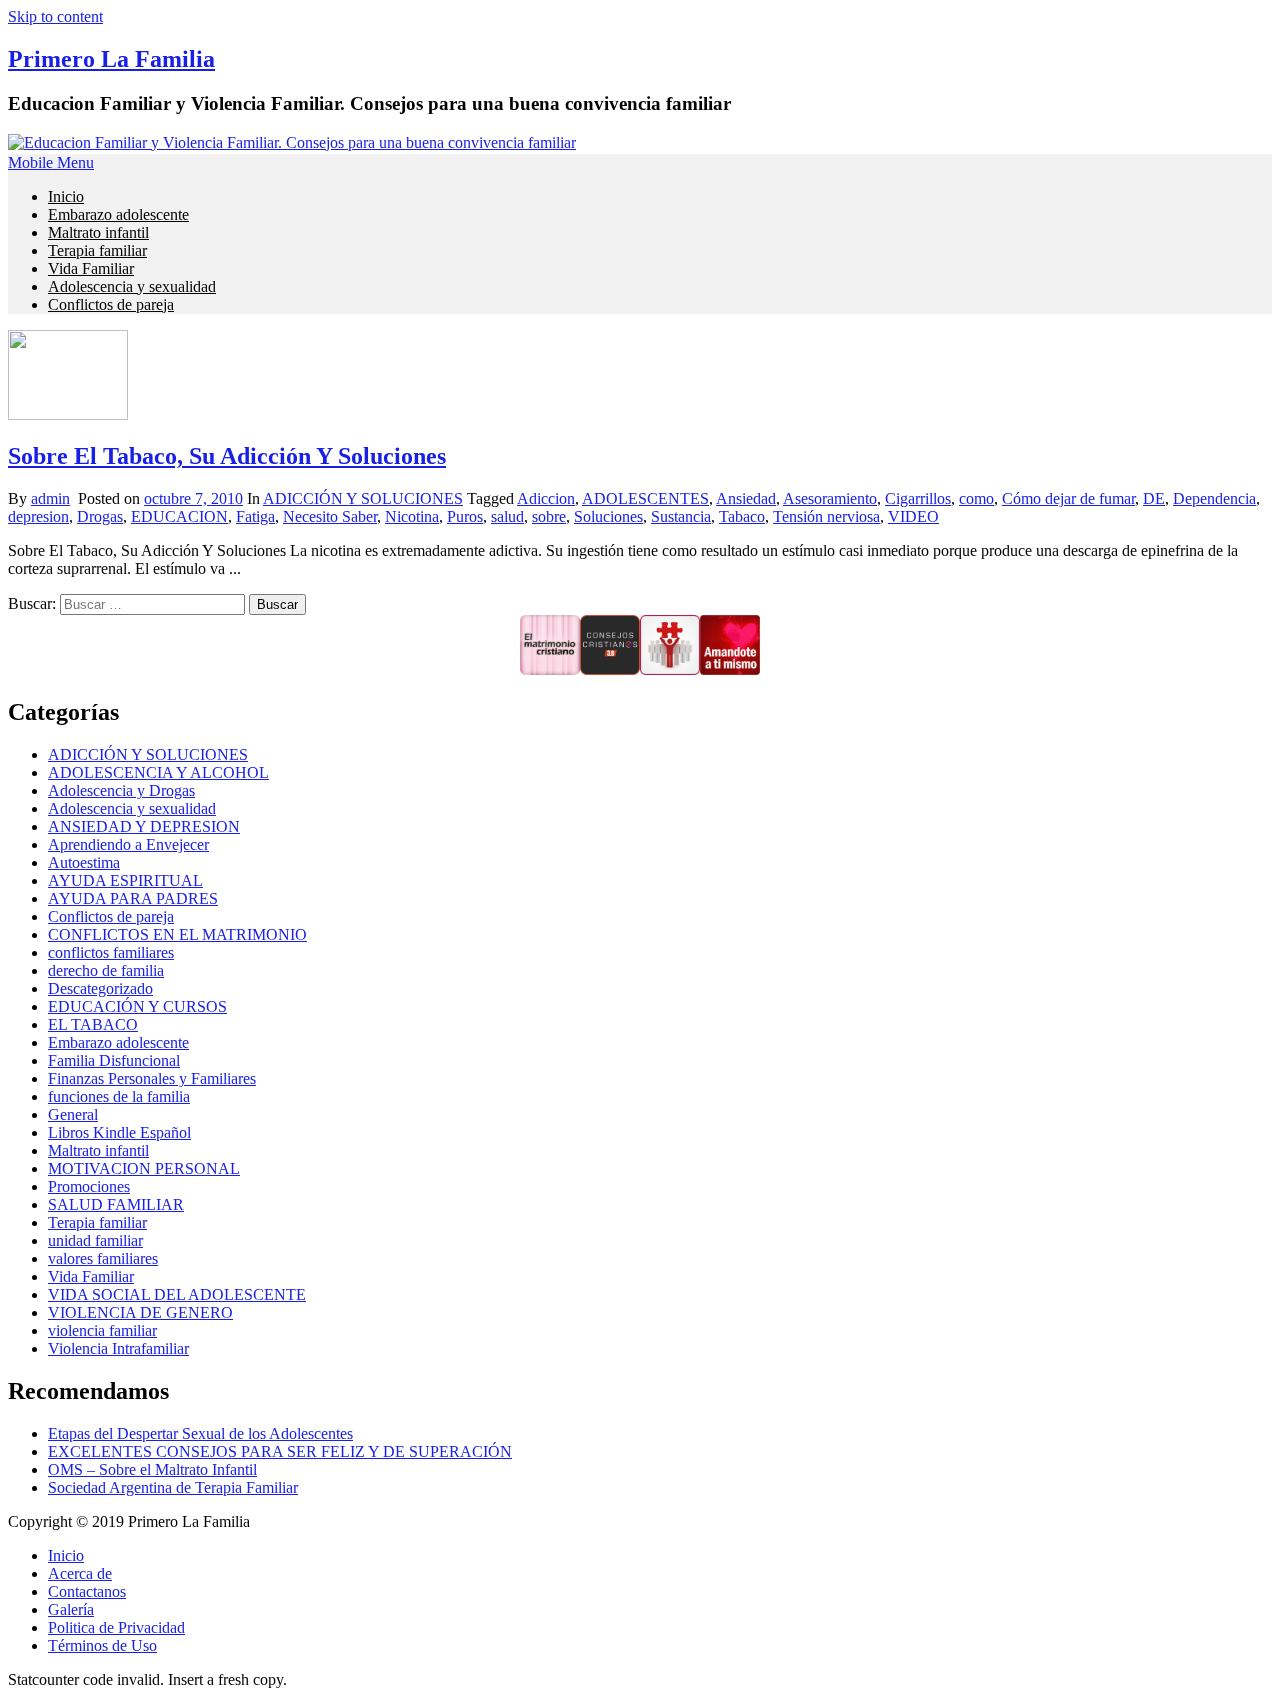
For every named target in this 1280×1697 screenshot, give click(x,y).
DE (1154, 498)
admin (50, 498)
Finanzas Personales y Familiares (152, 1078)
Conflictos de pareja (111, 304)
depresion (38, 516)
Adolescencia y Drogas (121, 790)
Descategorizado (100, 988)
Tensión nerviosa (826, 516)
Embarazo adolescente (118, 214)
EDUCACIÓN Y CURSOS (137, 1006)
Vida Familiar (91, 268)
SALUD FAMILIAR (116, 1204)
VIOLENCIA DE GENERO (140, 1312)
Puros (465, 516)
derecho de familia (106, 970)
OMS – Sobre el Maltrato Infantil (152, 1469)
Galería (71, 1609)
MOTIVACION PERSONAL (144, 1168)
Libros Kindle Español (119, 1132)
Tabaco (742, 516)
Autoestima (84, 862)
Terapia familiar (97, 250)
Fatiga (255, 516)
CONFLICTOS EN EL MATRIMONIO (177, 934)
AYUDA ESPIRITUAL (125, 880)
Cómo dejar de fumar (1068, 498)
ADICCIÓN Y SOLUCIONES (363, 498)
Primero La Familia (111, 59)
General (73, 1114)
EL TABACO (93, 1024)
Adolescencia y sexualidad (132, 286)
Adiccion (546, 498)
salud (507, 516)
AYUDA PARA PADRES (133, 898)
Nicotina (412, 516)
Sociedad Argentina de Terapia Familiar (173, 1487)
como (976, 498)
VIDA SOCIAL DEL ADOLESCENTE (177, 1294)
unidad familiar (95, 1240)
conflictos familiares (111, 952)
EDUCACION (179, 516)
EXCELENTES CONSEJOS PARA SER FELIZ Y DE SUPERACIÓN (280, 1451)
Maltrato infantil (98, 232)
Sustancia (681, 516)
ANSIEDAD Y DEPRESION (144, 826)
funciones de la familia (119, 1096)
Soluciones (608, 516)
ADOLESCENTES (645, 498)
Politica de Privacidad (116, 1627)
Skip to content (55, 16)
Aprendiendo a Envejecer (128, 844)
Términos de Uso (102, 1645)
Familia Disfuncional (114, 1060)
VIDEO (913, 516)
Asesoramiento (830, 498)
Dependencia (1214, 498)
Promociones (89, 1186)
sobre (549, 516)
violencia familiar (102, 1330)
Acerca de (80, 1573)
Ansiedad (746, 498)
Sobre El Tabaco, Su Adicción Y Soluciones (227, 456)
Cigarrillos (918, 498)
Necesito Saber (330, 516)
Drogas (100, 516)
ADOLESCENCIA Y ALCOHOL (158, 772)
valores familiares (103, 1258)
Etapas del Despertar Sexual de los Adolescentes (200, 1433)
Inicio (66, 196)
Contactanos (87, 1591)
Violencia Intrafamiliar (118, 1348)
